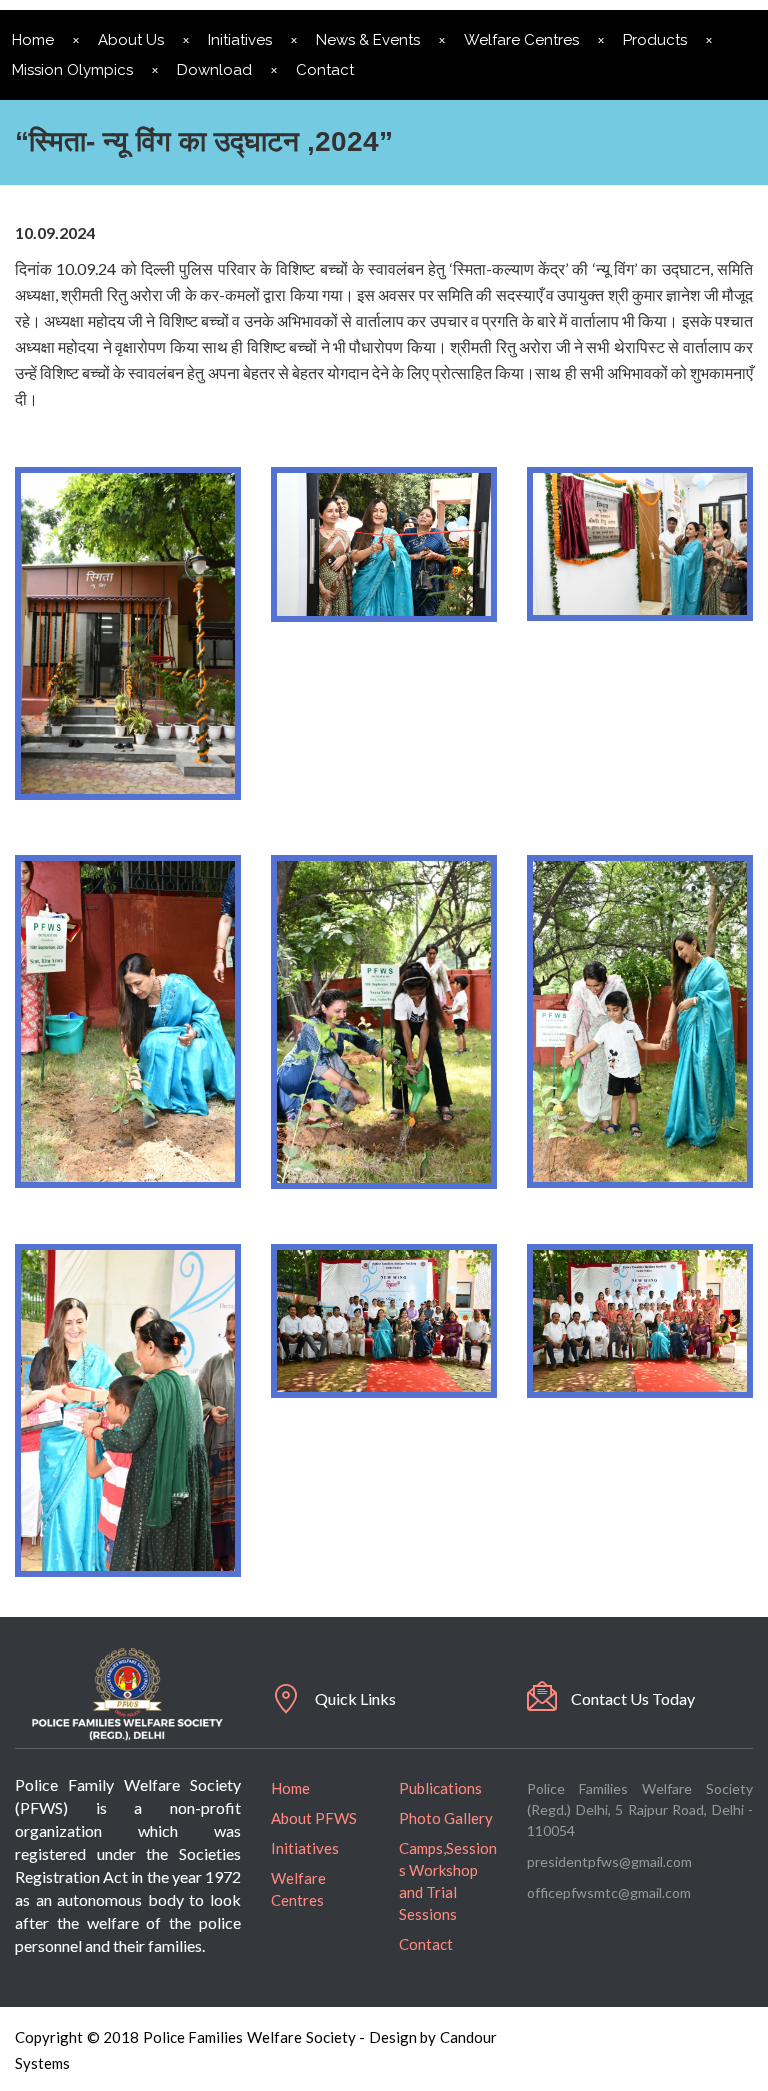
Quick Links (355, 1698)
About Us (131, 40)
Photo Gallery (446, 1818)
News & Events (368, 40)
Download (214, 70)
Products (655, 40)
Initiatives (240, 40)
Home (290, 1788)
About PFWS (314, 1818)
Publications (440, 1788)
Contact (325, 70)
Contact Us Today (633, 1698)
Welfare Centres (521, 40)
